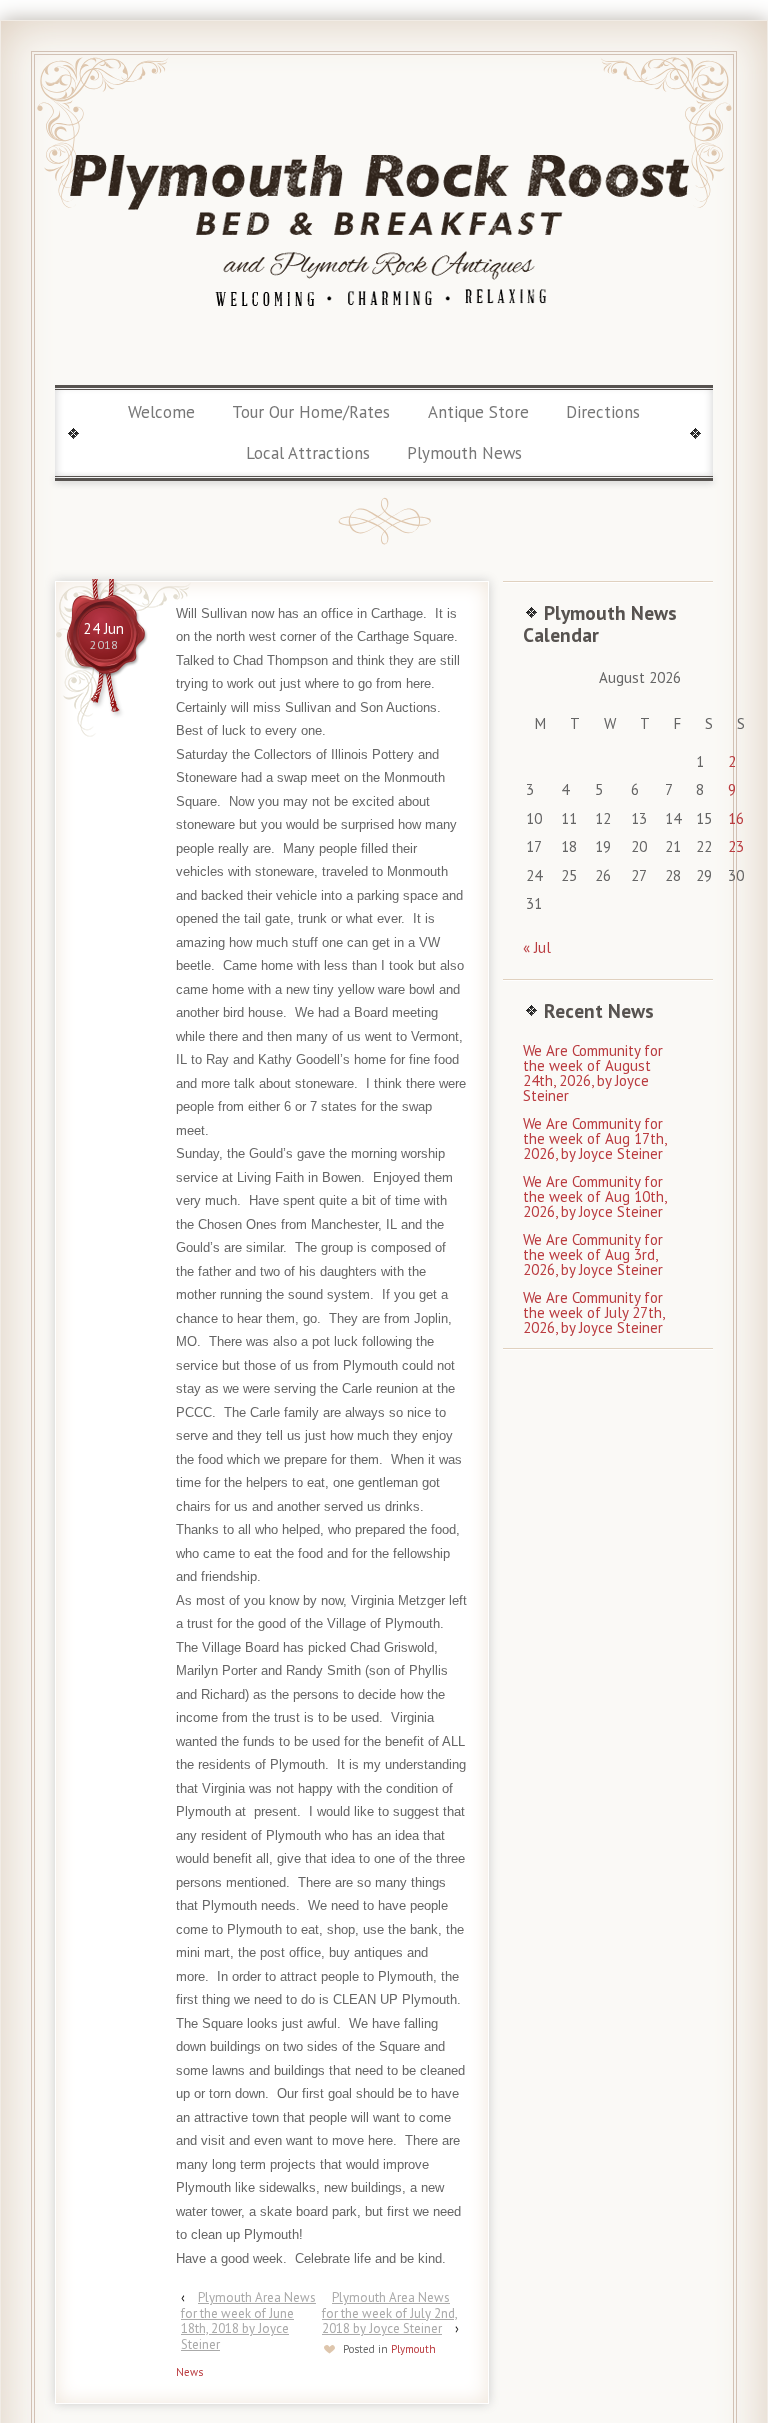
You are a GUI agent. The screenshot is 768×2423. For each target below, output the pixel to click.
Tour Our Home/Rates (311, 412)
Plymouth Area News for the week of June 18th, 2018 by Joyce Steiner (248, 2321)
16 (736, 818)
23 (736, 846)
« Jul (537, 947)
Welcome (161, 412)
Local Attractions (308, 453)
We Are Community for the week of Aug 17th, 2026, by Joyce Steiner (594, 1138)
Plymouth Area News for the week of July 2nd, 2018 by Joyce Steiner (390, 2313)
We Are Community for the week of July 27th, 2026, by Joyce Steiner (593, 1312)
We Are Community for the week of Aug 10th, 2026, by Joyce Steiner (594, 1196)
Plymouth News (464, 453)
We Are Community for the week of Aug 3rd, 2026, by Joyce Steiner (593, 1254)
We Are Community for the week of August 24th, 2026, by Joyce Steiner (593, 1073)
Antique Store (478, 412)
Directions (603, 412)
